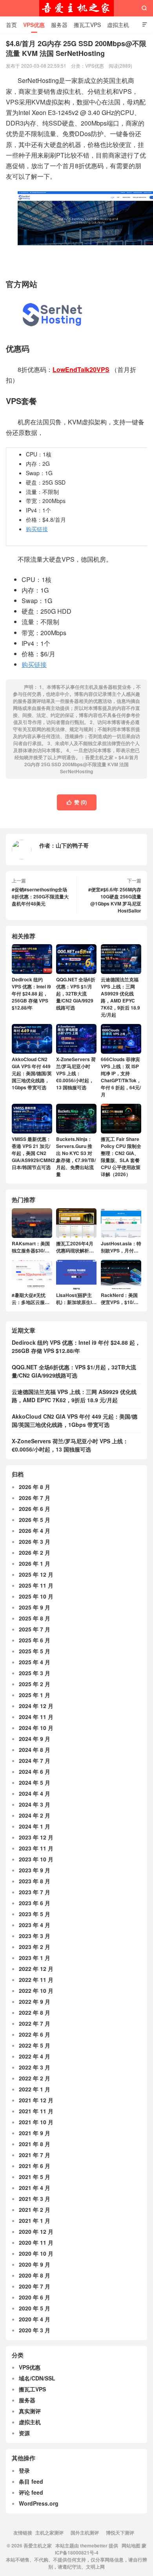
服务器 (59, 25)
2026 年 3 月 (35, 1541)
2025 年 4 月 (35, 1662)
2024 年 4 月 (35, 1793)
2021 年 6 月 (35, 2166)
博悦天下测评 (120, 2533)
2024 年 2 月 (35, 1815)
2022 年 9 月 (35, 2001)
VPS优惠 (34, 25)
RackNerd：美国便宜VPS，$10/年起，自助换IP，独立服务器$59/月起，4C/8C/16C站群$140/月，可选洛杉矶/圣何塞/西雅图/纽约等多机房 (121, 1299)
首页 (11, 25)
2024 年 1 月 (35, 1826)
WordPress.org (39, 2503)
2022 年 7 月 (35, 2023)
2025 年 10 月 (36, 1596)
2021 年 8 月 (35, 2144)
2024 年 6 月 (35, 1771)
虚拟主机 (118, 25)
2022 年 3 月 (35, 2067)
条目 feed (31, 2481)
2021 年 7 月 (35, 2155)
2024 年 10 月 (36, 1728)
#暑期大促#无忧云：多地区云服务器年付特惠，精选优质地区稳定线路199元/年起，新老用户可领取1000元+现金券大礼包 (31, 1299)
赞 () (77, 802)
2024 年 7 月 (35, 1760)
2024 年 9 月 (35, 1739)
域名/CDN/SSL (37, 2378)
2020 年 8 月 (35, 2275)
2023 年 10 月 (36, 1859)
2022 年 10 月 (36, 1990)
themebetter (94, 2545)
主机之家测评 (49, 2533)
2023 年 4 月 (35, 1925)
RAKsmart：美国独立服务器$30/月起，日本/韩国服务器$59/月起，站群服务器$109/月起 (31, 1247)
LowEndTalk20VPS (81, 369)
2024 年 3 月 (35, 1804)
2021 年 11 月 (36, 2111)
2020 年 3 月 (35, 2330)
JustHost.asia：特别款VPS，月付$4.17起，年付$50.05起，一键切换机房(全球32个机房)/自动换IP (121, 1247)
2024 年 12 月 (36, 1706)
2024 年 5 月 (35, 1782)
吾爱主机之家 (76, 8)
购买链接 (37, 529)
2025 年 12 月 (36, 1574)
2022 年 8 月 (35, 2012)
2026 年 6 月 (35, 1509)
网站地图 (131, 2545)
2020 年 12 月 (36, 2231)
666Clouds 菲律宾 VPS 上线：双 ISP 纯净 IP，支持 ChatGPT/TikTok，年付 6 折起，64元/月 (121, 1077)
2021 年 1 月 (35, 2220)
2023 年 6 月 (35, 1903)
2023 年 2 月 (35, 1947)
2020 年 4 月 (35, 2319)
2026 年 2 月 (35, 1552)
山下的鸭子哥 (72, 845)
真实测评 (30, 2411)
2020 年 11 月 (36, 2242)
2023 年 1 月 (35, 1958)
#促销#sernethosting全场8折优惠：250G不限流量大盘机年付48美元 (40, 896)
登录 (24, 2470)
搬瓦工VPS (87, 25)
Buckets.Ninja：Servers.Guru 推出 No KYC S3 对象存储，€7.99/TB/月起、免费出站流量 (76, 1157)
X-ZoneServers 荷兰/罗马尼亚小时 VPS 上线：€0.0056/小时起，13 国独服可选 (76, 1073)
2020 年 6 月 (35, 2297)
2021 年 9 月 (35, 2133)
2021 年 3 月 (35, 2199)
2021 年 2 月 (35, 2210)
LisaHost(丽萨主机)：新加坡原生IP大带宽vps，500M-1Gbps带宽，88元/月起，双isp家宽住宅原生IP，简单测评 (76, 1299)
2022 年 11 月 (36, 1980)
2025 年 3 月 (35, 1673)
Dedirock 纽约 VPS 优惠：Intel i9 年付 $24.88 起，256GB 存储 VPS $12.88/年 (31, 993)
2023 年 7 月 (35, 1892)
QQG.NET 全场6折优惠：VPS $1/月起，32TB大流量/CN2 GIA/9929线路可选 (76, 993)
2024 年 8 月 (35, 1750)
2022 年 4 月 (35, 2056)
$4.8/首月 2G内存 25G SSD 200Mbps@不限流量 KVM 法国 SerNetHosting (81, 764)
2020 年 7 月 (35, 2286)
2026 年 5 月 (35, 1520)
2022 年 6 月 (35, 2034)
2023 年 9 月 (35, 1870)
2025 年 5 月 (35, 1651)
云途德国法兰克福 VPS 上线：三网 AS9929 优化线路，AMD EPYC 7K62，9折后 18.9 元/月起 (120, 997)
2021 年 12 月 (36, 2100)
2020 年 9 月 (35, 2264)
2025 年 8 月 (35, 1618)
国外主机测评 (85, 2533)
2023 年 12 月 (36, 1837)
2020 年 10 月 (36, 2253)
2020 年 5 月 (35, 2308)
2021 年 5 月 (35, 2177)
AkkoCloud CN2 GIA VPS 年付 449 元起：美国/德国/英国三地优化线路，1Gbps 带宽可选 (32, 1073)
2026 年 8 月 (35, 1487)
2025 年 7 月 (35, 1629)
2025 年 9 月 (35, 1607)
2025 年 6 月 (35, 1640)
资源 (24, 2433)
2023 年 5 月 (35, 1914)
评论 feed (31, 2492)
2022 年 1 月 (35, 2089)
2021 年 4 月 (35, 2188)
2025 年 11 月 (36, 1585)
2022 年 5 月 (35, 2045)
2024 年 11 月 (36, 1717)
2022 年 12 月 (36, 1969)
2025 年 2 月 (35, 1684)
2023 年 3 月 (35, 1936)
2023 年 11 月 (36, 1848)
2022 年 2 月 (35, 2078)
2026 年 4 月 (35, 1531)
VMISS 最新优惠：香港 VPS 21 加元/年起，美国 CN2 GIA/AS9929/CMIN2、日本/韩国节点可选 (36, 1153)
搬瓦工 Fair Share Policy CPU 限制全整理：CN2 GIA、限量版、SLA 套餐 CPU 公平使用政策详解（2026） (121, 1157)
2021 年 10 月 (36, 2122)
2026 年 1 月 (35, 1563)
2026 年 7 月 (35, 1498)
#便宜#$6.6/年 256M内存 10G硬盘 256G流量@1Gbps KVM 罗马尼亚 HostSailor (115, 900)
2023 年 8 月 (35, 1881)
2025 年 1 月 (35, 1695)
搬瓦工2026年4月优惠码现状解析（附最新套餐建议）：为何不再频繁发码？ (75, 1247)
